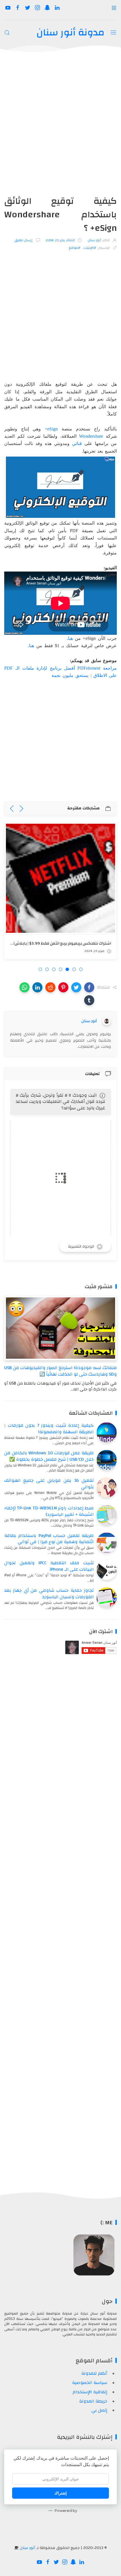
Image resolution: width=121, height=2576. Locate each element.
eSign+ (51, 429)
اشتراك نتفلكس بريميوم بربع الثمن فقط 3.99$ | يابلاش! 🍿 (59, 943)
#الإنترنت (90, 248)
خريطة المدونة (93, 2401)
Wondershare (91, 436)
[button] (89, 987)
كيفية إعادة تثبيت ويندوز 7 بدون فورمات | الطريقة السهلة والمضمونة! (49, 1429)
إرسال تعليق (24, 240)
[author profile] (107, 1021)
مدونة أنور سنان (70, 32)
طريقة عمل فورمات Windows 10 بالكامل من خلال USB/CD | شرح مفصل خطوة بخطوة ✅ (49, 1456)
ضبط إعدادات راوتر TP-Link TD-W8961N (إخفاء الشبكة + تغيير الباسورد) (49, 1511)
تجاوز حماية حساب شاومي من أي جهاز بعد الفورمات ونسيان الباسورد (49, 1594)
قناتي (77, 443)
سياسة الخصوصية (90, 2383)
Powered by (66, 2510)
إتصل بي (99, 2410)
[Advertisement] (60, 127)
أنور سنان (27, 2548)
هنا (70, 638)
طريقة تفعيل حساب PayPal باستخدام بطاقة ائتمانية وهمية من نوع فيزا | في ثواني (49, 1539)
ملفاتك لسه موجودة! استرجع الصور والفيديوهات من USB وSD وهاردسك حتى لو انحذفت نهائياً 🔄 (60, 1371)
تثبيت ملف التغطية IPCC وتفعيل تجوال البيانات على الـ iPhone (49, 1566)
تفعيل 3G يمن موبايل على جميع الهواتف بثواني (49, 1484)
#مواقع (75, 248)
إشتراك (60, 2493)
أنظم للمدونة (94, 2373)
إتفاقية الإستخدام (90, 2392)
